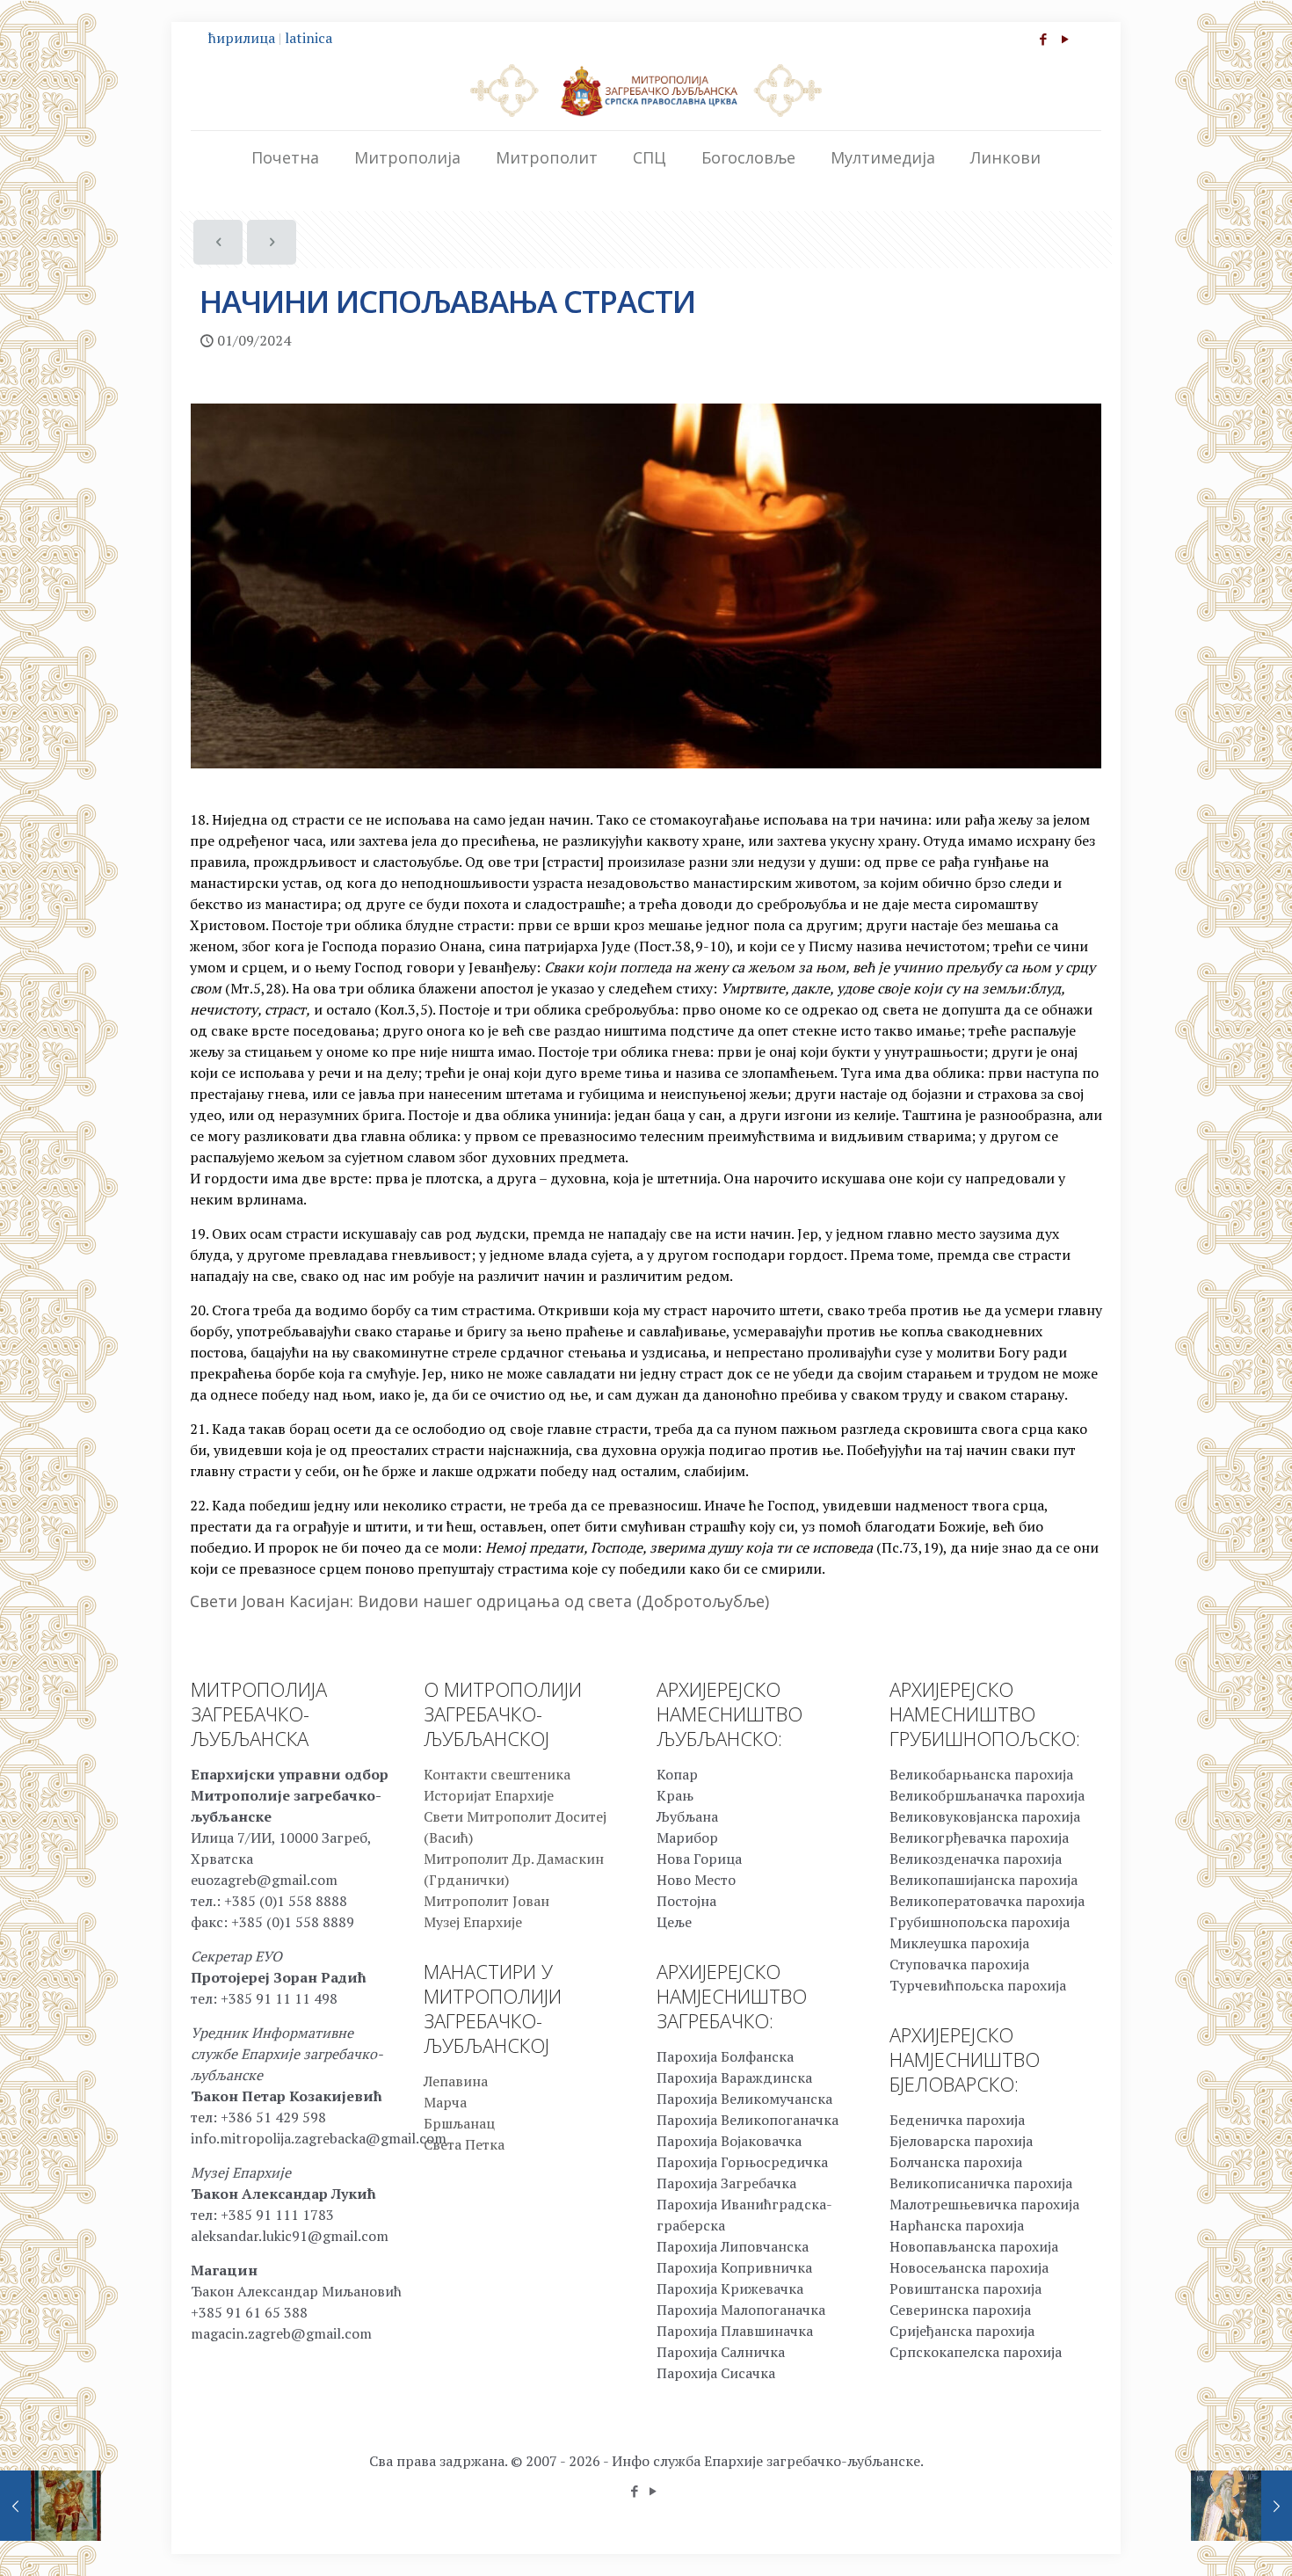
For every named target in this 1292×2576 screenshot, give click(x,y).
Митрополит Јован (486, 1901)
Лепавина (456, 2081)
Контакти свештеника (497, 1774)
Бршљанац (459, 2123)
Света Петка (464, 2144)
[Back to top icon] (1208, 2540)
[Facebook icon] (1043, 39)
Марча (445, 2102)
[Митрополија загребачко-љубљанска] (646, 90)
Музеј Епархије (473, 1922)
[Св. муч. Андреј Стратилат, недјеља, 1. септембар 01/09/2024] (51, 2506)
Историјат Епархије (489, 1795)
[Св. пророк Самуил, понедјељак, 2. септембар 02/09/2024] (1241, 2506)
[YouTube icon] (1065, 39)
